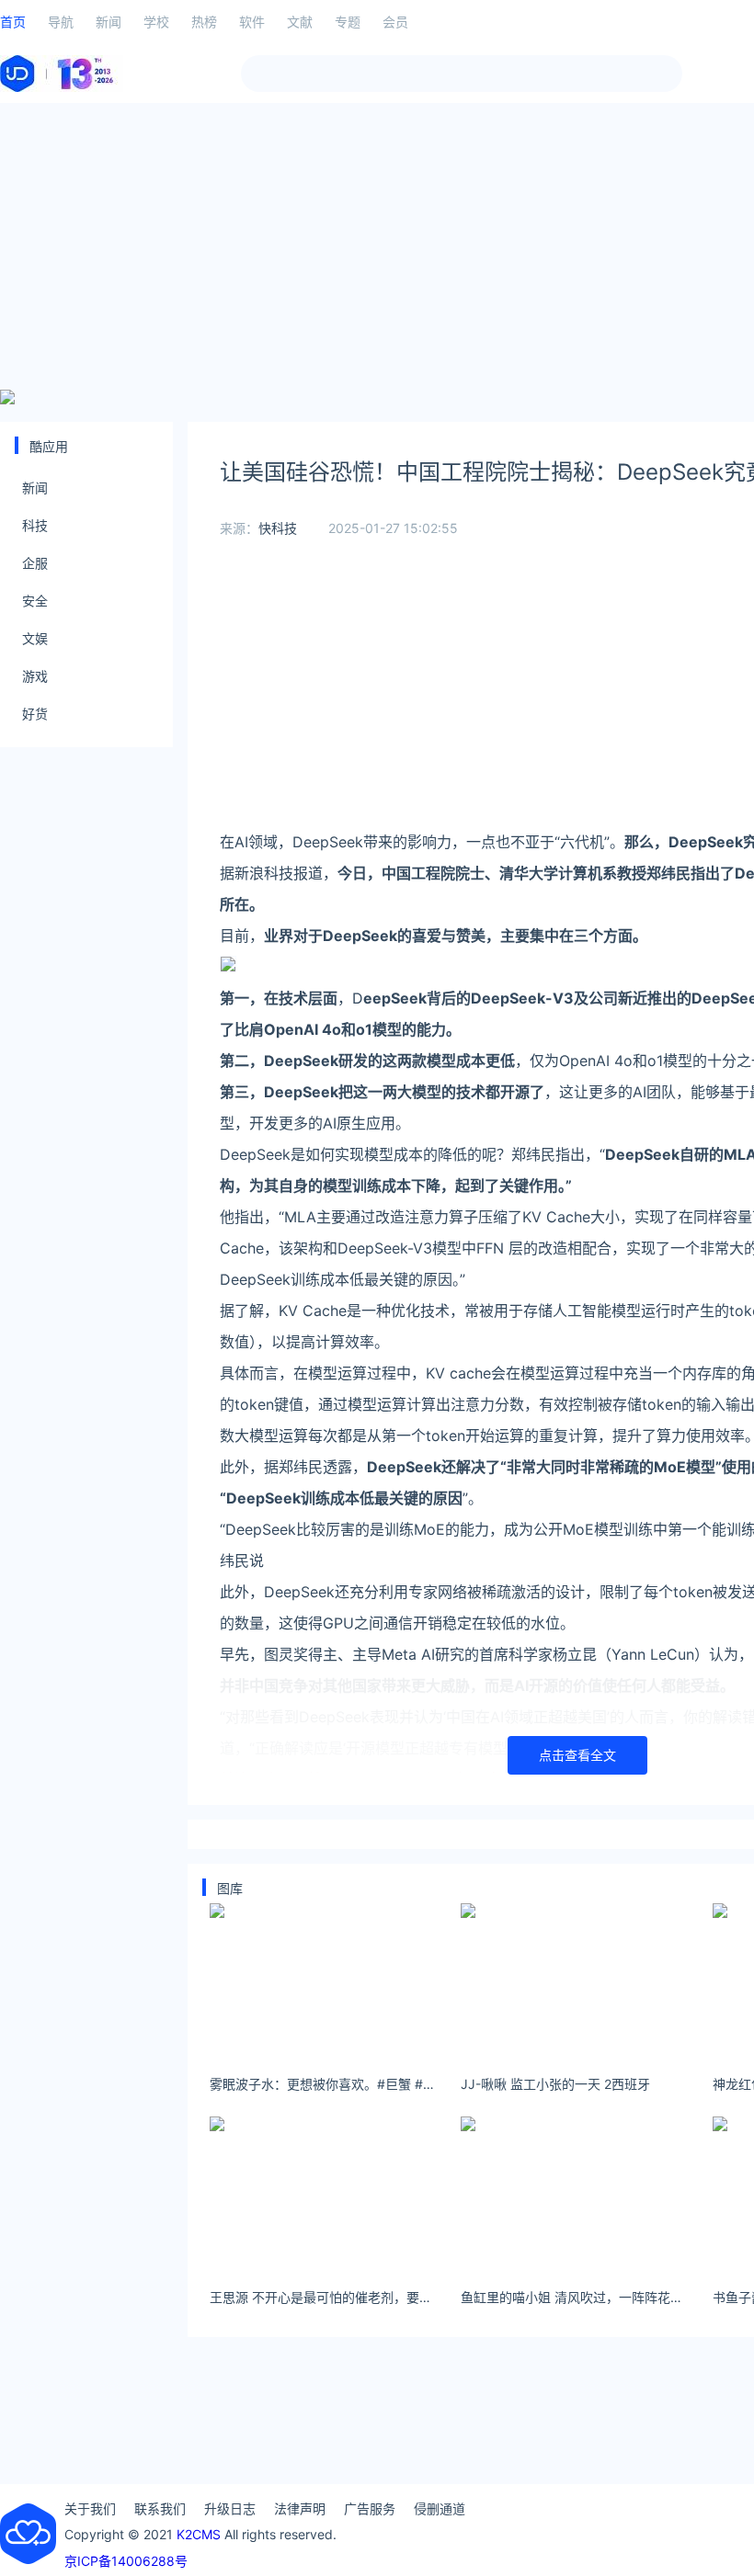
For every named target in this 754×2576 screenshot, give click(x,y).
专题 (348, 22)
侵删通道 (440, 2508)
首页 (13, 22)
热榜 (204, 22)
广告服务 (370, 2508)
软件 (252, 22)
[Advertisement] (377, 246)
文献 (300, 22)
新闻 (109, 22)
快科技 (278, 528)
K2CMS (199, 2534)
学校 (156, 22)
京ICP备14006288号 (126, 2561)
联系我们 (160, 2508)
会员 (395, 22)
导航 (61, 22)
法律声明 (300, 2508)
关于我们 (90, 2508)
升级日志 (230, 2508)
